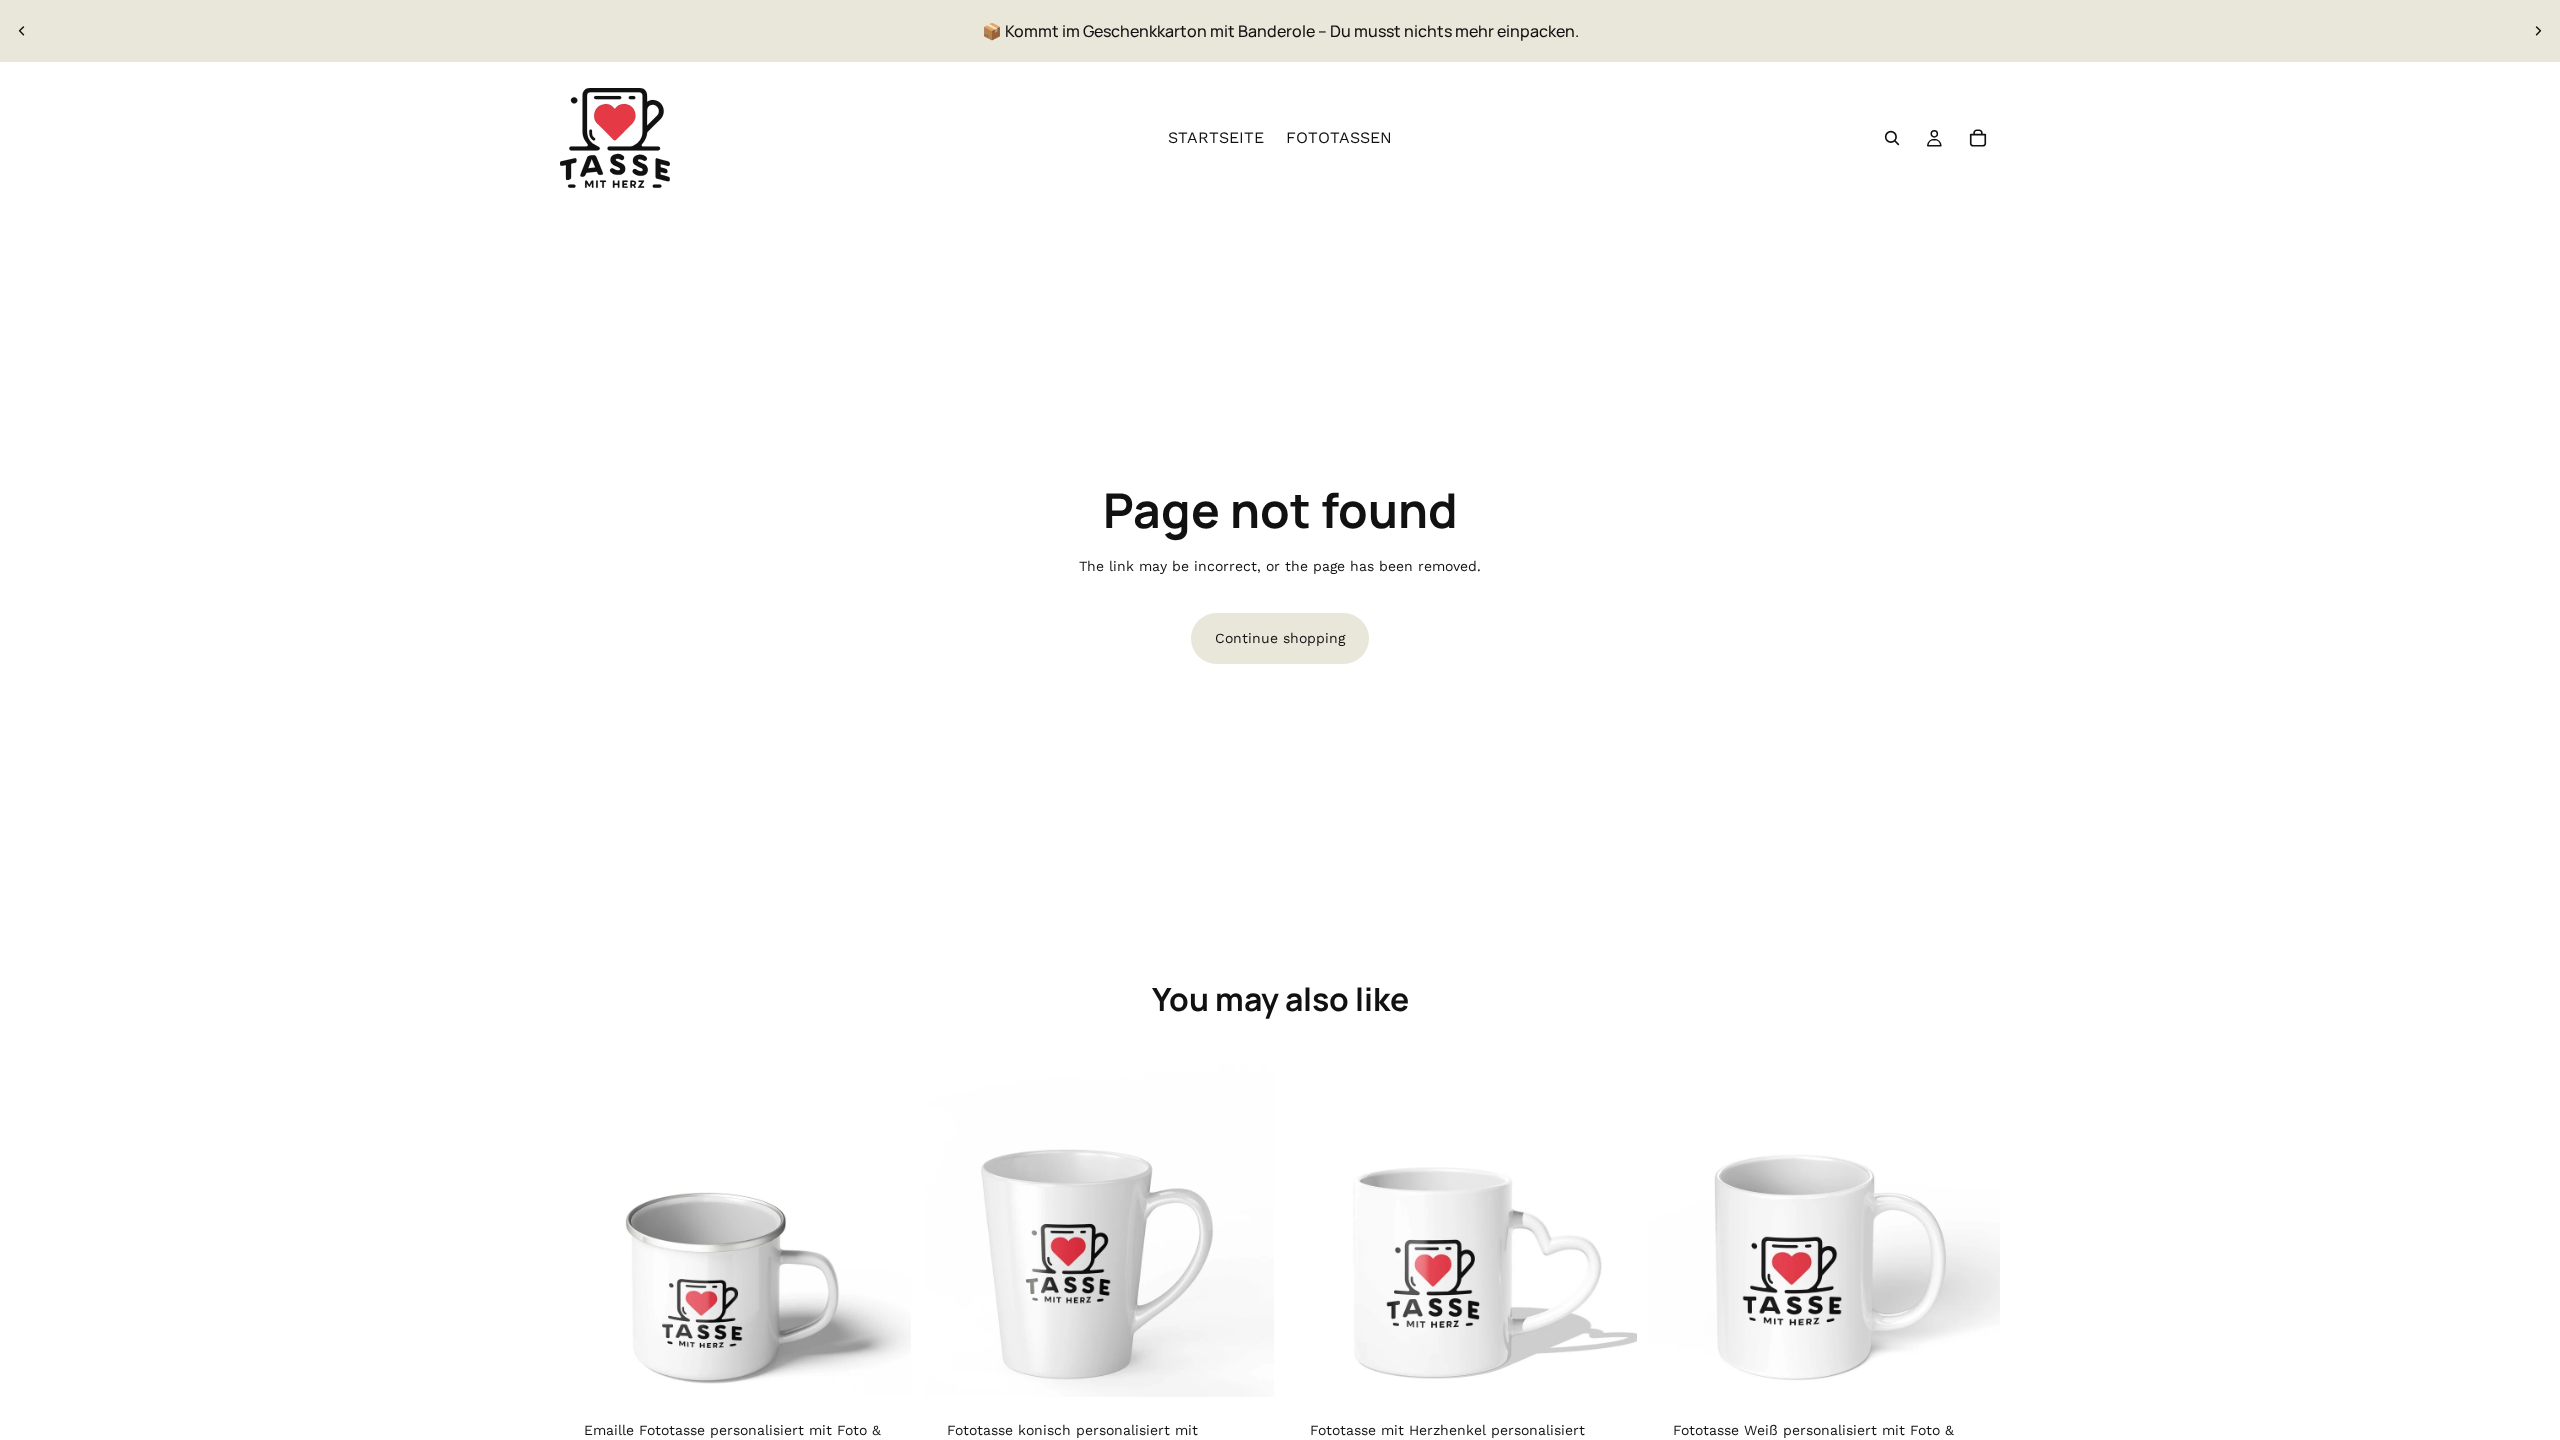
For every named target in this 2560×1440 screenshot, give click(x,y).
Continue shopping (1280, 638)
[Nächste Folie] (2538, 31)
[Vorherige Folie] (22, 31)
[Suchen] (1892, 138)
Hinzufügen (897, 1365)
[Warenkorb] (1978, 138)
